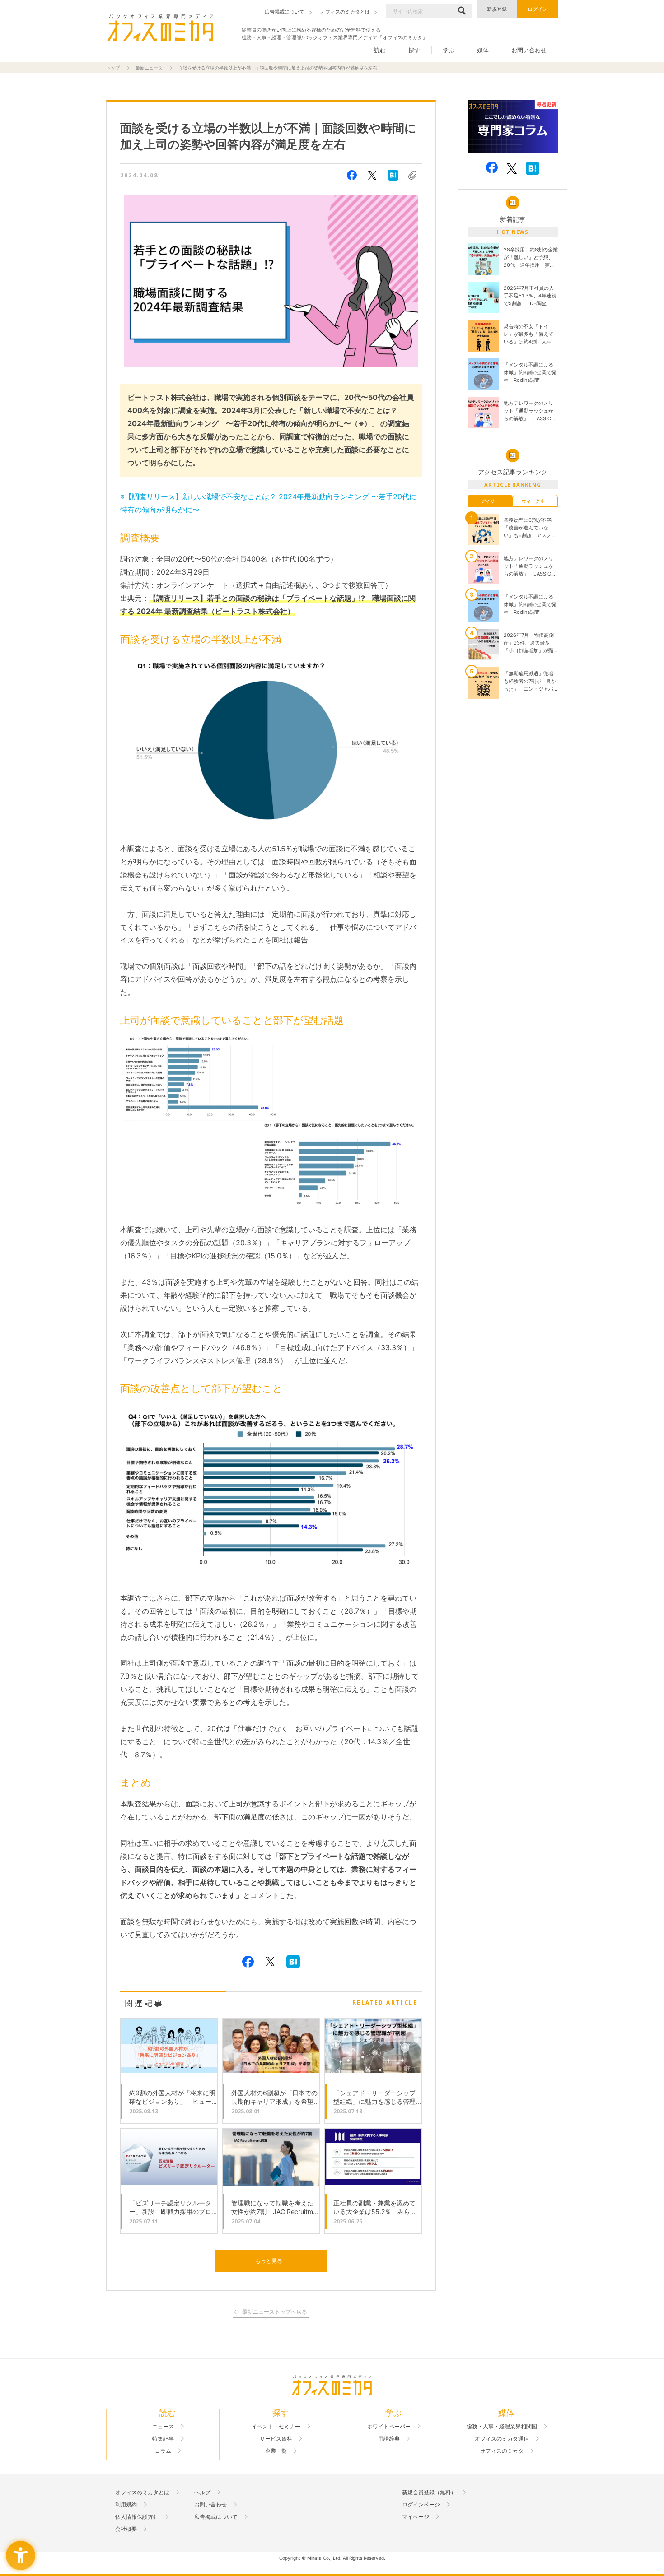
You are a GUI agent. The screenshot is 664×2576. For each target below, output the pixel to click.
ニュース (163, 2427)
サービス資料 (276, 2439)
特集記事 (163, 2439)
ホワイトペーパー (389, 2427)
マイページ (416, 2517)
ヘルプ (202, 2492)
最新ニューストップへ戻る (275, 2312)
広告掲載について (216, 2517)
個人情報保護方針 (137, 2517)
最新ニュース (149, 68)
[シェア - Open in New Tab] (352, 175)
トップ (113, 68)
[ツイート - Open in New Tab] (372, 175)
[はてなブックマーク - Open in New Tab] (393, 175)
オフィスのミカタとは (142, 2492)
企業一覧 (276, 2451)
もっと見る (269, 2261)
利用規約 (126, 2505)
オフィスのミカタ (502, 2451)
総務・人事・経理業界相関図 (502, 2427)
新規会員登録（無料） (429, 2492)
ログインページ (421, 2505)
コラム (163, 2451)
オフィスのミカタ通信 (502, 2439)
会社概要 (126, 2529)
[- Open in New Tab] (513, 127)
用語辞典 (389, 2439)
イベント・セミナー (276, 2427)
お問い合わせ (529, 50)
